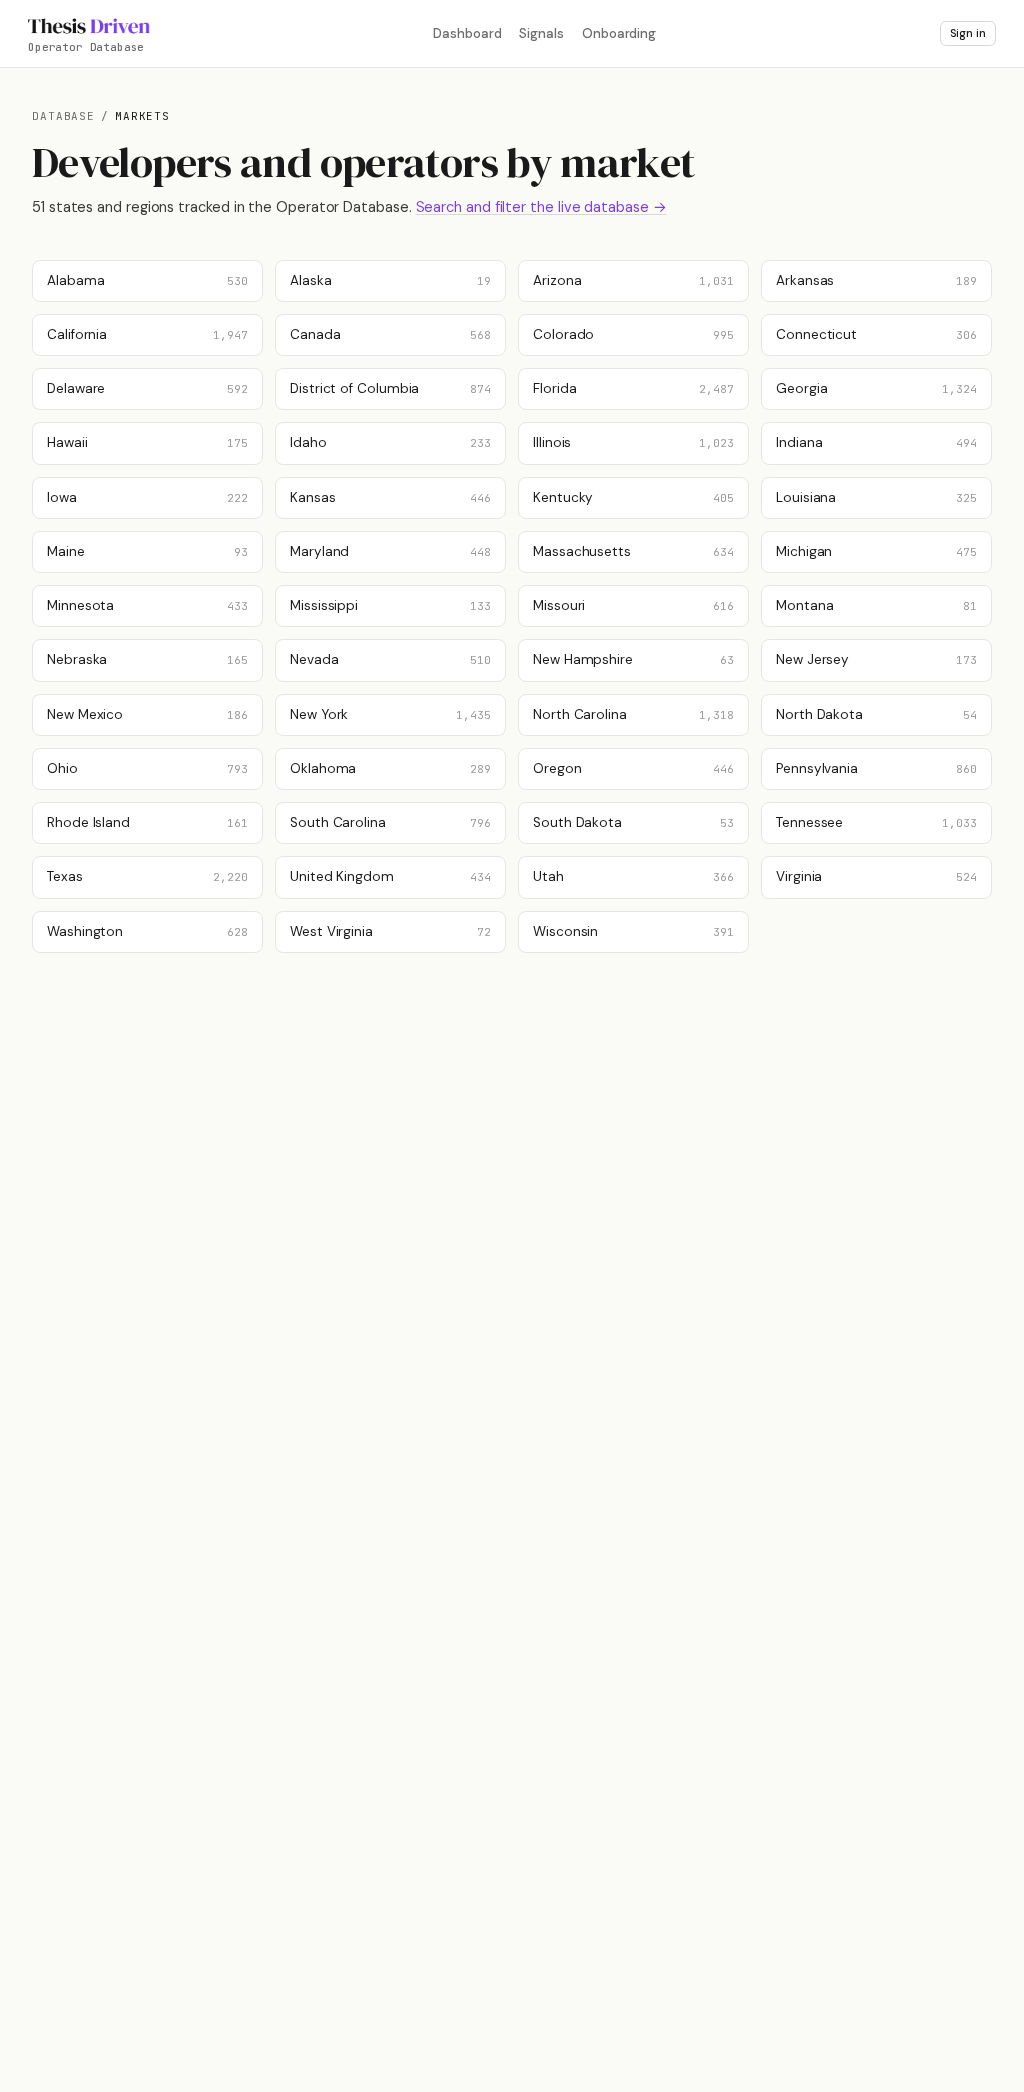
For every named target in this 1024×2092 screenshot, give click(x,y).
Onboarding (619, 33)
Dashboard (467, 33)
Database (63, 116)
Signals (541, 33)
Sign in (968, 33)
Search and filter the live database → (541, 207)
